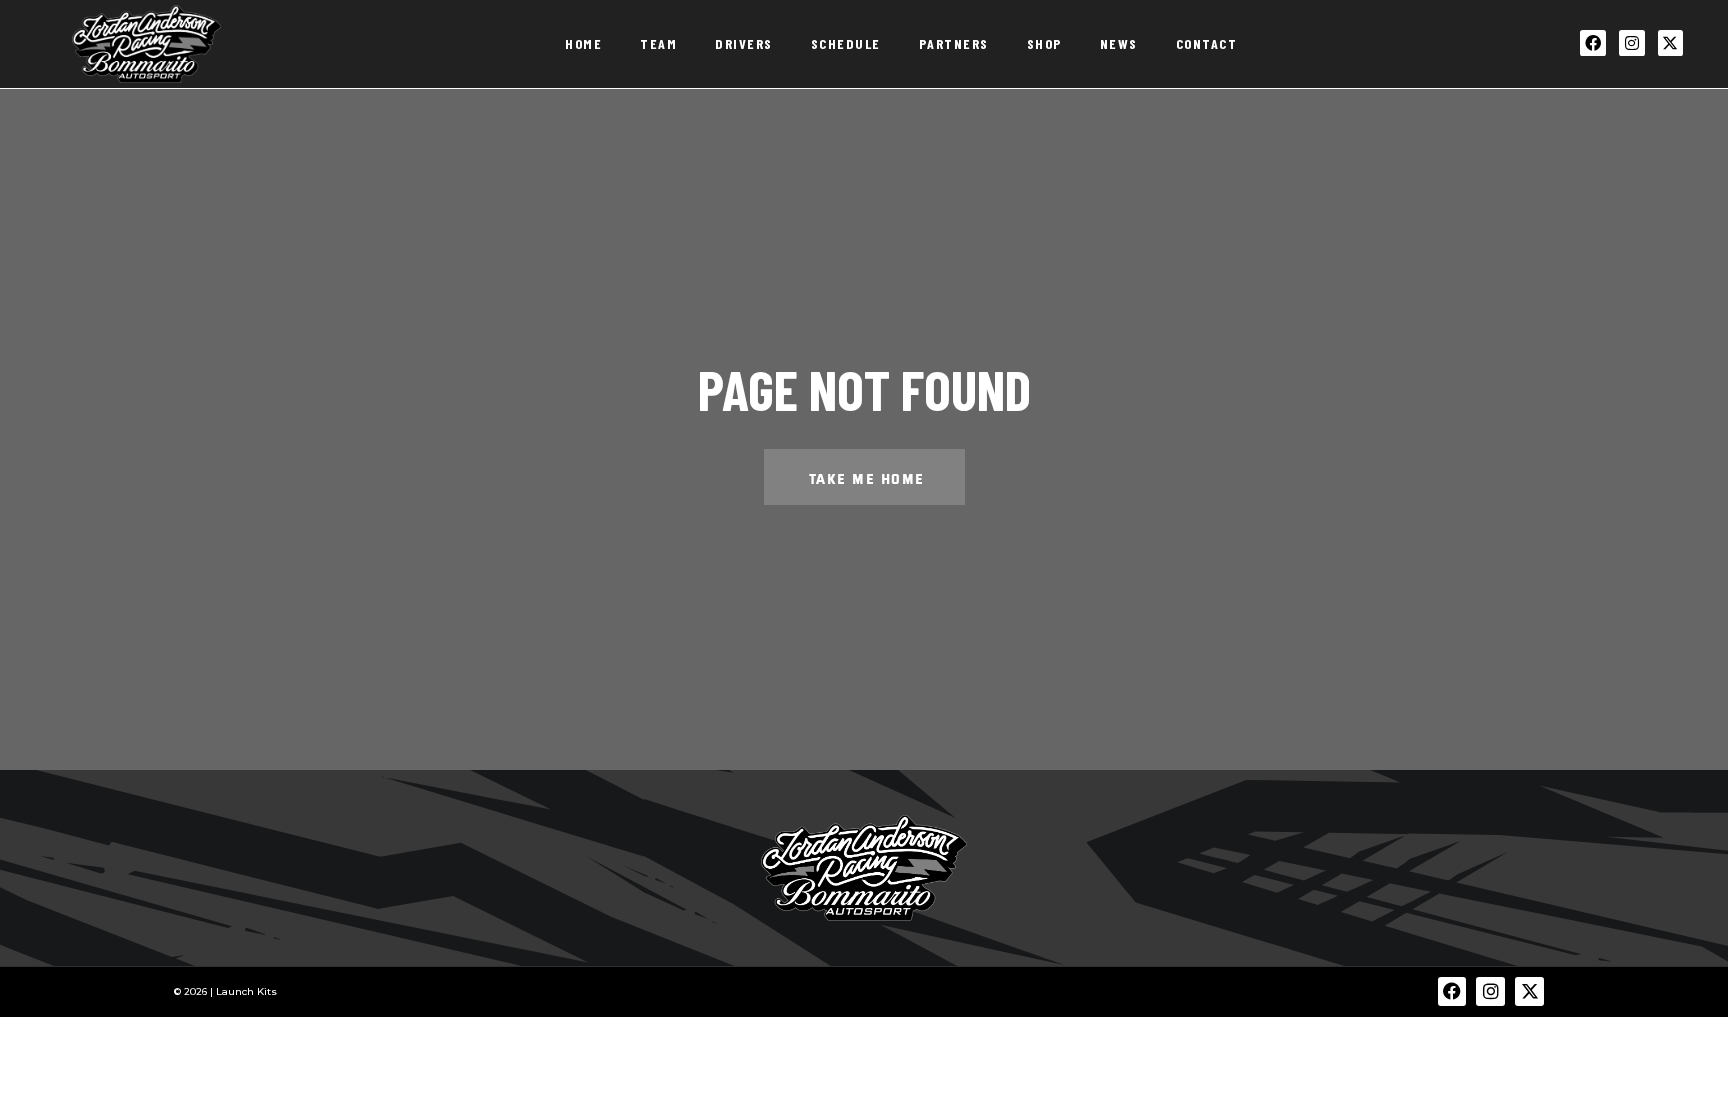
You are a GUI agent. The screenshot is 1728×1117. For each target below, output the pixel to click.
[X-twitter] (1671, 43)
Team (658, 43)
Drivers (744, 43)
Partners (954, 43)
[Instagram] (1632, 43)
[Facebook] (1593, 43)
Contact (1207, 43)
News (1119, 43)
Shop (1044, 43)
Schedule (846, 43)
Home (583, 43)
